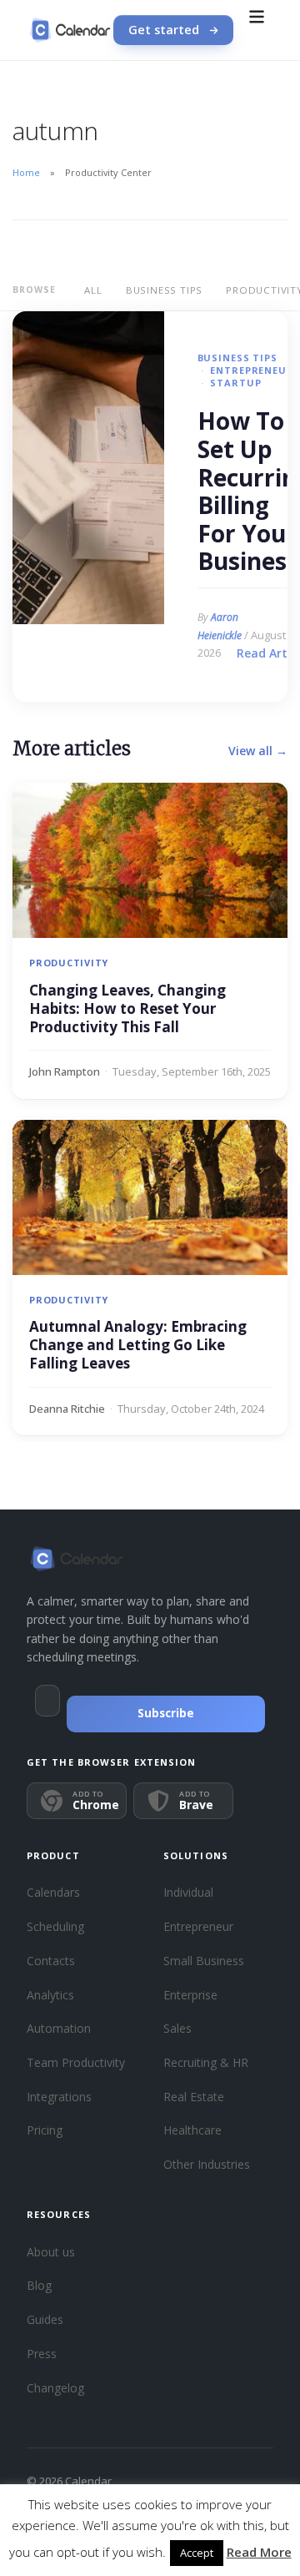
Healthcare (192, 2130)
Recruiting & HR (206, 2062)
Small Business (204, 1961)
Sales (177, 2028)
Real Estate (194, 2097)
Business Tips (164, 290)
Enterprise (190, 1995)
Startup (235, 383)
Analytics (50, 1995)
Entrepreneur (252, 370)
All (93, 290)
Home (26, 172)
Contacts (51, 1961)
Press (42, 2354)
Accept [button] (197, 2553)
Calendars (53, 1892)
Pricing (45, 2130)
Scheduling (55, 1926)
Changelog (55, 2388)
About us (51, 2252)
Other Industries (207, 2164)
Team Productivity (76, 2062)
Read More (259, 2552)
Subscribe (166, 1713)
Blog (39, 2285)
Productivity (69, 963)
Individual (188, 1892)
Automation (59, 2028)
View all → (258, 751)
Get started (164, 30)
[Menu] (257, 30)
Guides (45, 2319)
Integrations (59, 2097)
